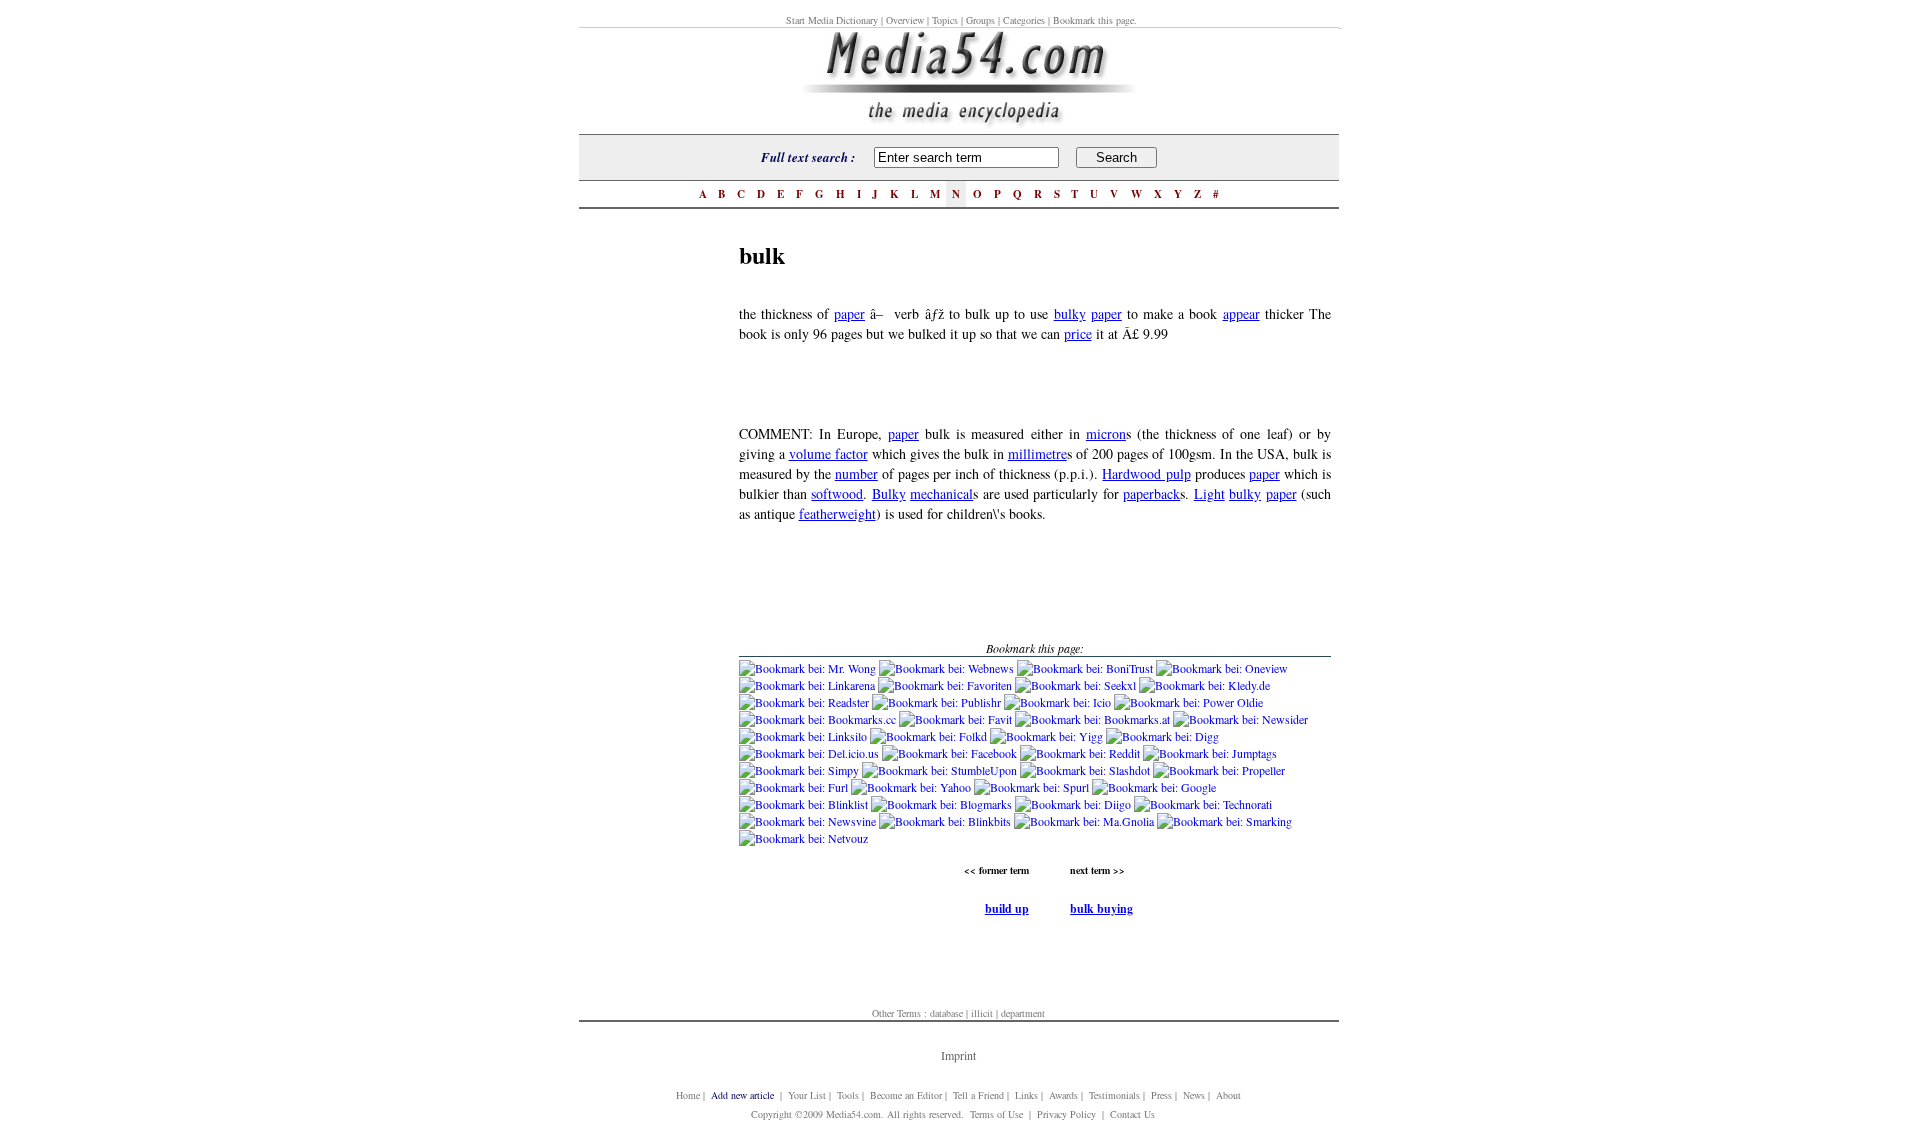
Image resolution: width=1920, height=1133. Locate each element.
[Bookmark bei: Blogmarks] (943, 804)
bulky (1070, 313)
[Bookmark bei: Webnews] (948, 668)
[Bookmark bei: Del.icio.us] (810, 753)
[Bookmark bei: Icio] (1059, 702)
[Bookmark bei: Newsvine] (809, 821)
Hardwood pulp (1146, 473)
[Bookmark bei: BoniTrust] (1086, 668)
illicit (982, 1013)
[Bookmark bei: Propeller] (1219, 770)
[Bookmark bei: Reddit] (1081, 753)
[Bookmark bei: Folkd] (930, 736)
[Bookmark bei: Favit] (957, 719)
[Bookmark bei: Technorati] (1203, 804)
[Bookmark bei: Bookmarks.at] (1094, 719)
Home (688, 1095)
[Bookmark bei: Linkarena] (808, 685)
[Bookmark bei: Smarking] (1224, 821)
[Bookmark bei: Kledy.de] (1204, 685)
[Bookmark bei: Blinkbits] (946, 821)
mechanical (941, 493)
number (856, 473)
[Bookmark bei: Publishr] (938, 702)
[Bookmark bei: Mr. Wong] (809, 668)
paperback (1151, 493)
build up (1007, 908)
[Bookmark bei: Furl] (795, 787)
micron (1106, 433)
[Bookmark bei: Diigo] (1074, 804)
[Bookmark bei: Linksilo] (803, 736)
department (1023, 1013)
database (946, 1013)
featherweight (837, 513)
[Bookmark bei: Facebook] (951, 753)
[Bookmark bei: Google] (1154, 787)
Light (1209, 493)
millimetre (1037, 453)
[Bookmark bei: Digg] (1162, 736)
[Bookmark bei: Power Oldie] (1188, 702)
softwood (837, 493)
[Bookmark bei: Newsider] (1240, 719)
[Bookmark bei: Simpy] (800, 770)
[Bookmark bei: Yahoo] (912, 787)
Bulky (889, 493)
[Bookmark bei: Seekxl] (1077, 685)
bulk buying (1101, 908)
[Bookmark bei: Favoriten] (946, 685)
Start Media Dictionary (832, 20)
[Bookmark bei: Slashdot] (1086, 770)
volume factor (828, 453)
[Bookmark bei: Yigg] (1048, 736)
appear (1241, 313)
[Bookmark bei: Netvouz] (803, 838)
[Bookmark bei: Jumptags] (1210, 753)
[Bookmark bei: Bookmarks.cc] (819, 719)
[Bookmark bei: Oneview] (1222, 668)
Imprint (958, 1055)
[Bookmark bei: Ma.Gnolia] (1085, 821)
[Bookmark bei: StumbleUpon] (941, 770)
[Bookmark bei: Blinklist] (805, 804)
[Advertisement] (659, 537)
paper (849, 313)
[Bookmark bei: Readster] (804, 702)
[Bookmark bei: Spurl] (1033, 787)
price (1078, 333)
